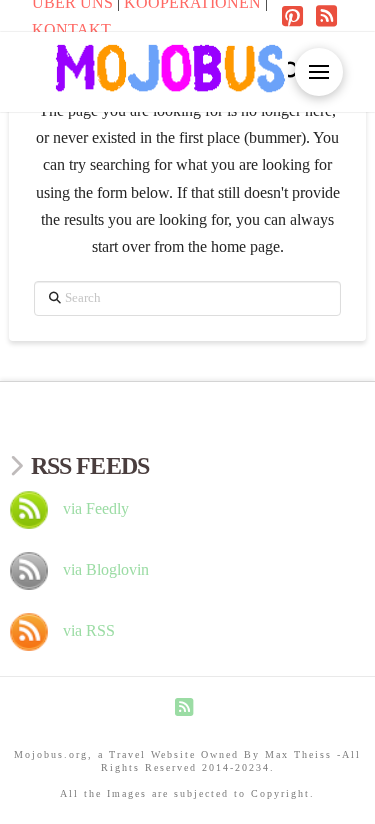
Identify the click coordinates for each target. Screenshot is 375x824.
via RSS (89, 630)
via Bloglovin (106, 569)
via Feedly (96, 508)
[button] (291, 72)
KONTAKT (71, 29)
